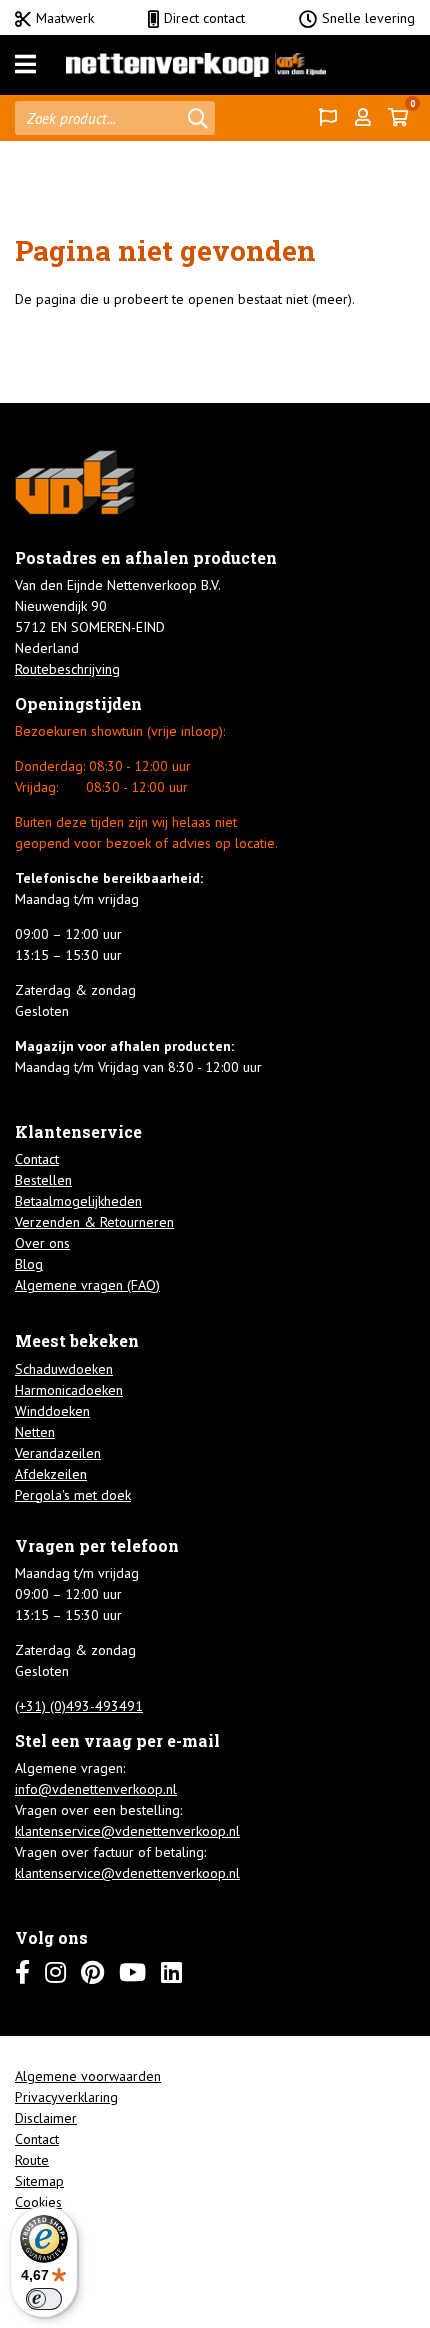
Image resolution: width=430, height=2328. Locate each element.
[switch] (44, 2299)
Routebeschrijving (67, 669)
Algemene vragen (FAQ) (87, 1285)
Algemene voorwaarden (88, 2076)
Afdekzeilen (51, 1474)
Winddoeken (52, 1411)
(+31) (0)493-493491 (79, 1706)
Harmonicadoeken (69, 1390)
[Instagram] (55, 1972)
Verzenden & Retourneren (94, 1222)
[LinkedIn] (171, 1972)
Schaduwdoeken (64, 1369)
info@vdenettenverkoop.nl (96, 1789)
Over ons (42, 1243)
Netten (35, 1432)
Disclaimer (46, 2118)
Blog (29, 1264)
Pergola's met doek (73, 1495)
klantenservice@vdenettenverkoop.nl (127, 1831)
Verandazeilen (58, 1453)
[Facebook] (22, 1972)
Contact (37, 1159)
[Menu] (25, 65)
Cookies (38, 2202)
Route (32, 2160)
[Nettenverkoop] (196, 65)
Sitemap (39, 2181)
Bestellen (43, 1180)
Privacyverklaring (66, 2097)
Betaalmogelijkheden (78, 1201)
